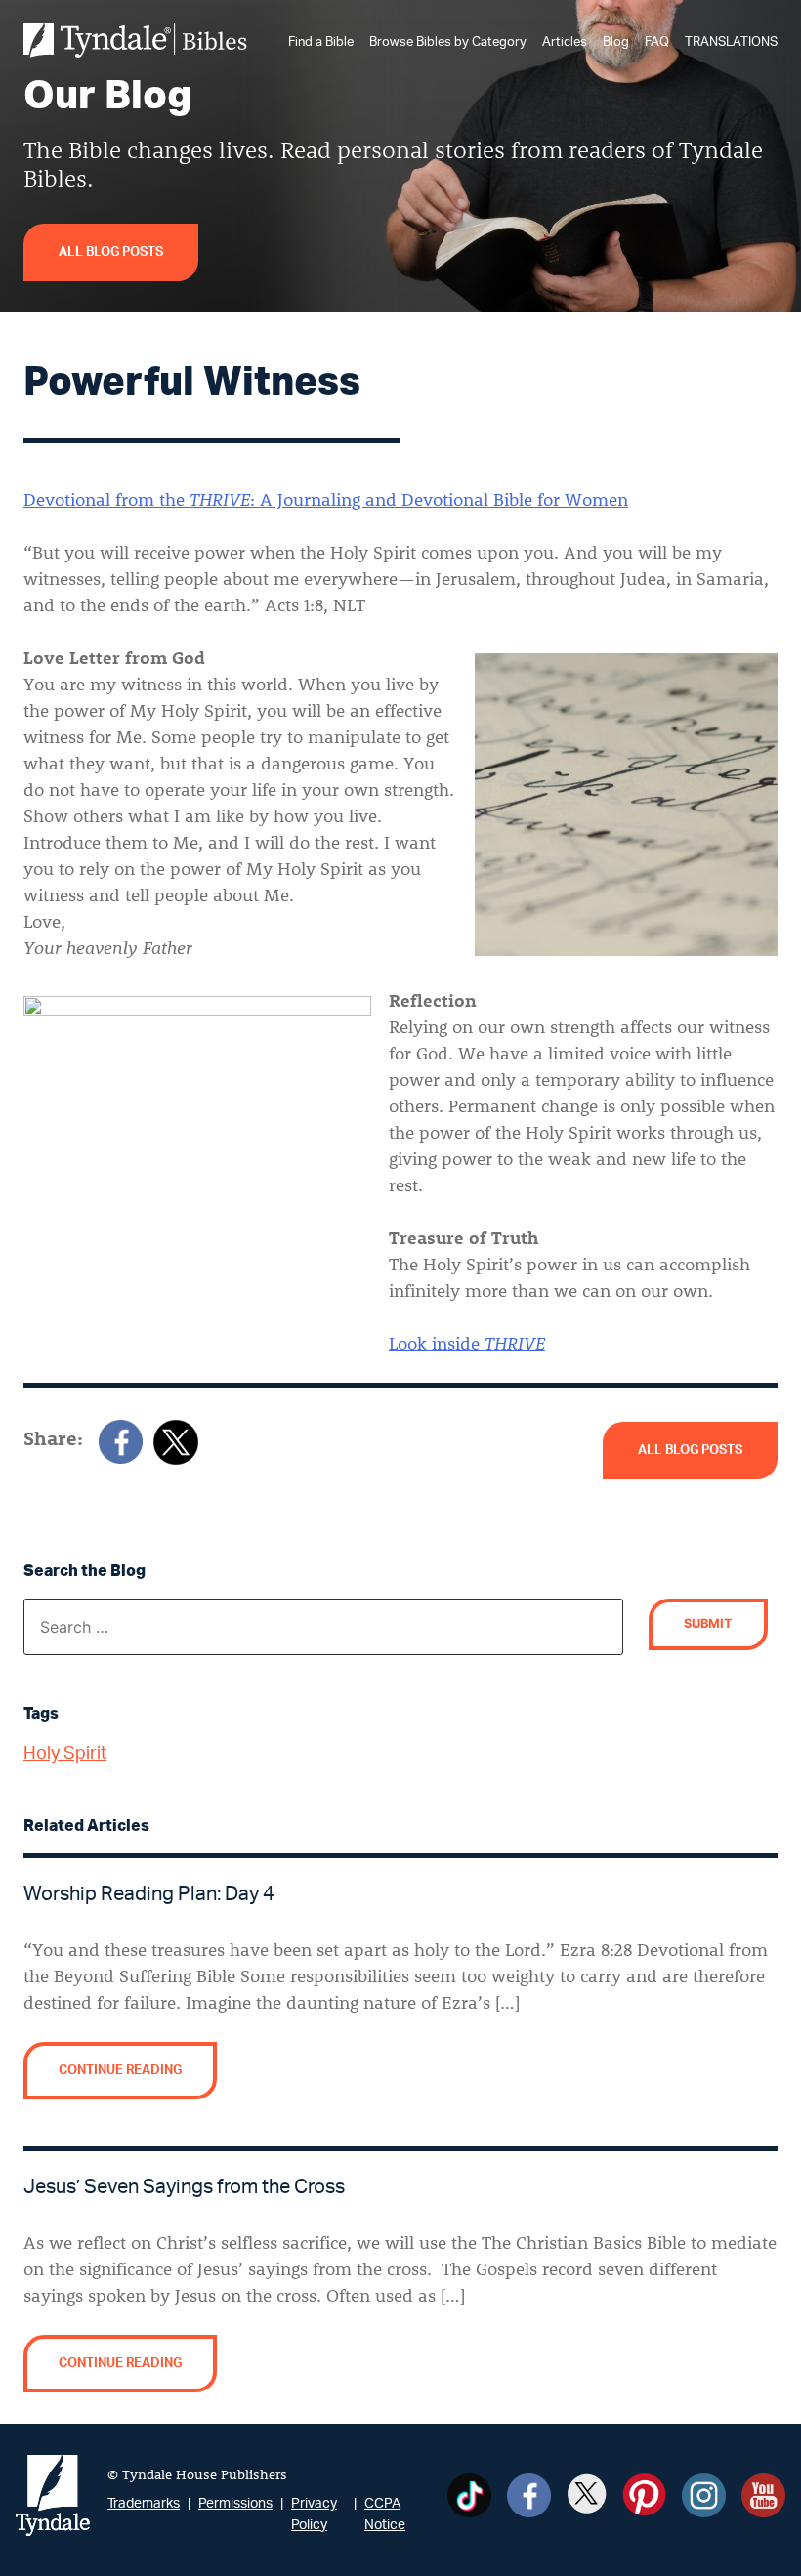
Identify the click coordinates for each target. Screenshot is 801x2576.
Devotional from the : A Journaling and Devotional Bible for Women (326, 499)
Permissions (235, 2503)
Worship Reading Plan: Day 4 (149, 1894)
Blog (616, 42)
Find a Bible (321, 42)
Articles (565, 42)
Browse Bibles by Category (448, 42)
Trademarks (144, 2503)
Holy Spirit (65, 1754)
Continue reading (120, 2070)
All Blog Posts (111, 252)
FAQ (657, 42)
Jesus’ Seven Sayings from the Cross (184, 2187)
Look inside (467, 1343)
